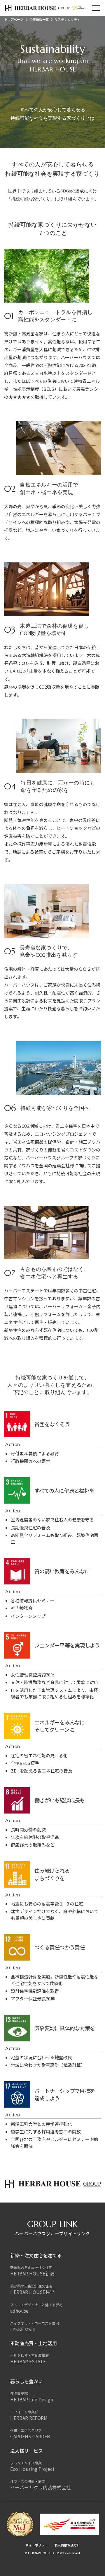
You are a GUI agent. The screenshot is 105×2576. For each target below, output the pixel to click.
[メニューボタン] (96, 8)
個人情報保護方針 (67, 2545)
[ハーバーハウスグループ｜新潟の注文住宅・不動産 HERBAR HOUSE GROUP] (45, 8)
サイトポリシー (37, 2545)
